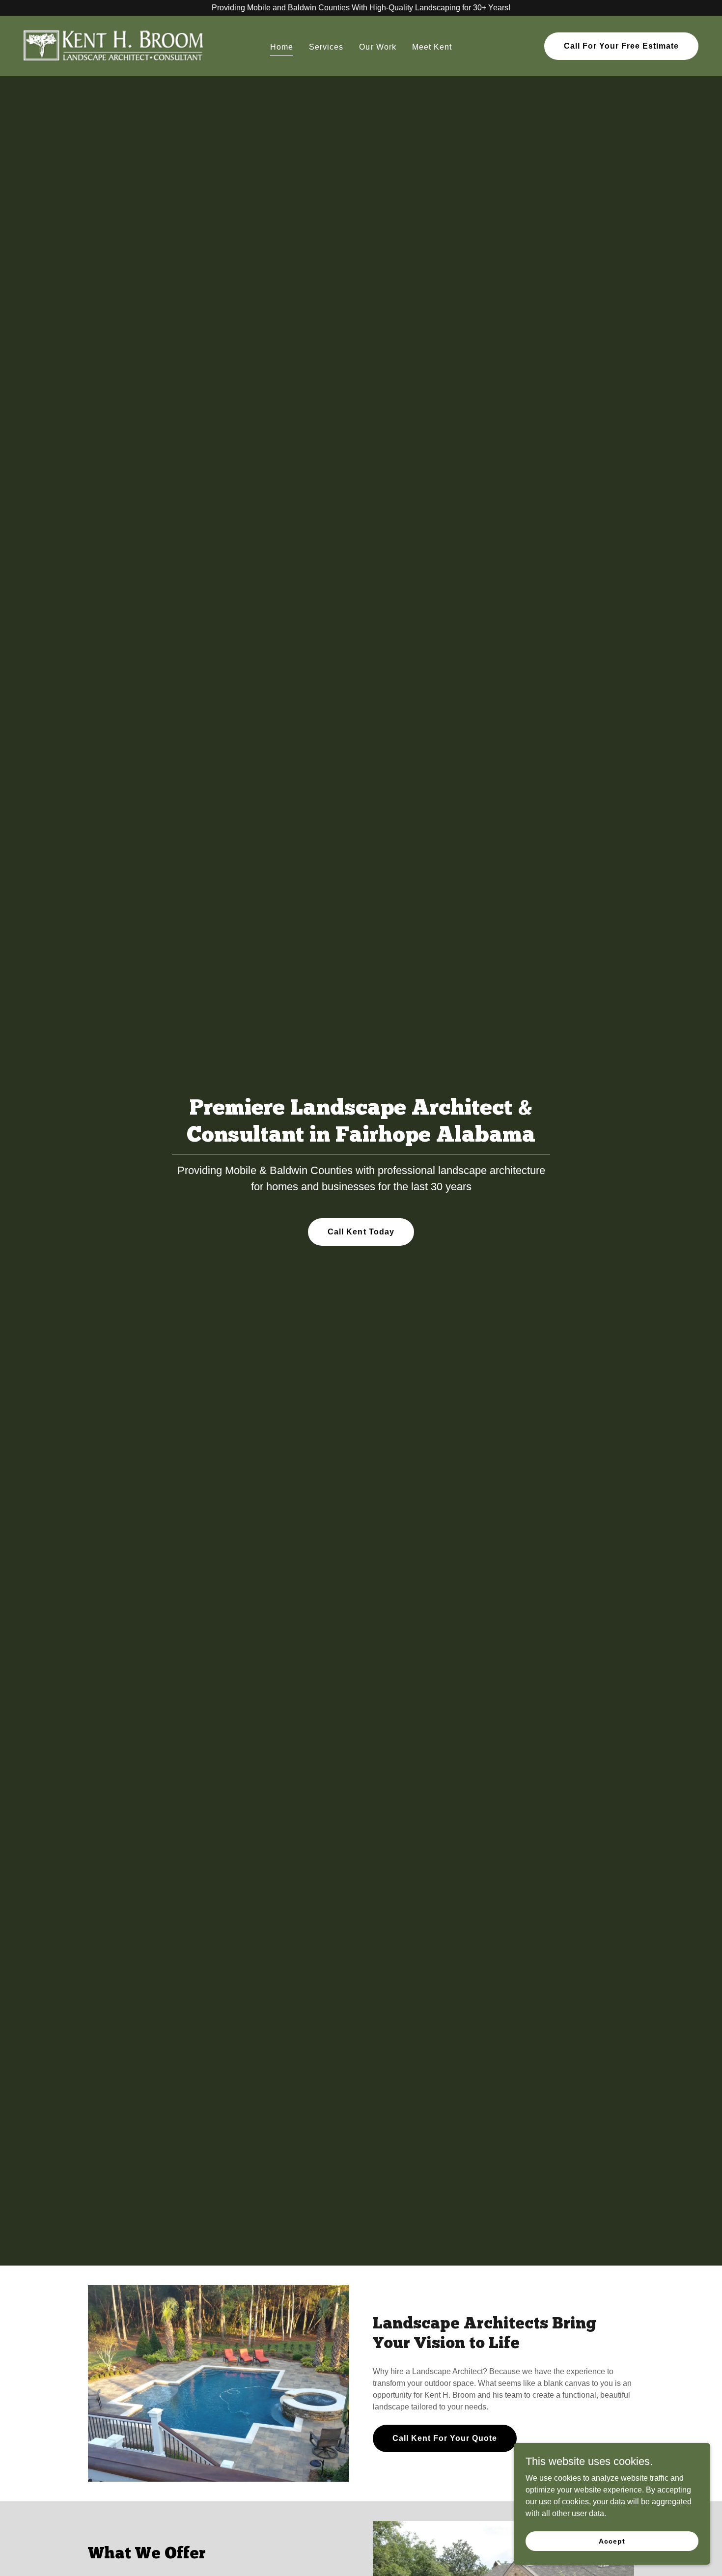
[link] (114, 45)
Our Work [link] (377, 47)
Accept (612, 2541)
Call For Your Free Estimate (621, 46)
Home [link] (282, 47)
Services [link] (326, 47)
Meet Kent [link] (432, 47)
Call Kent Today (361, 1232)
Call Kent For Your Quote (445, 2438)
